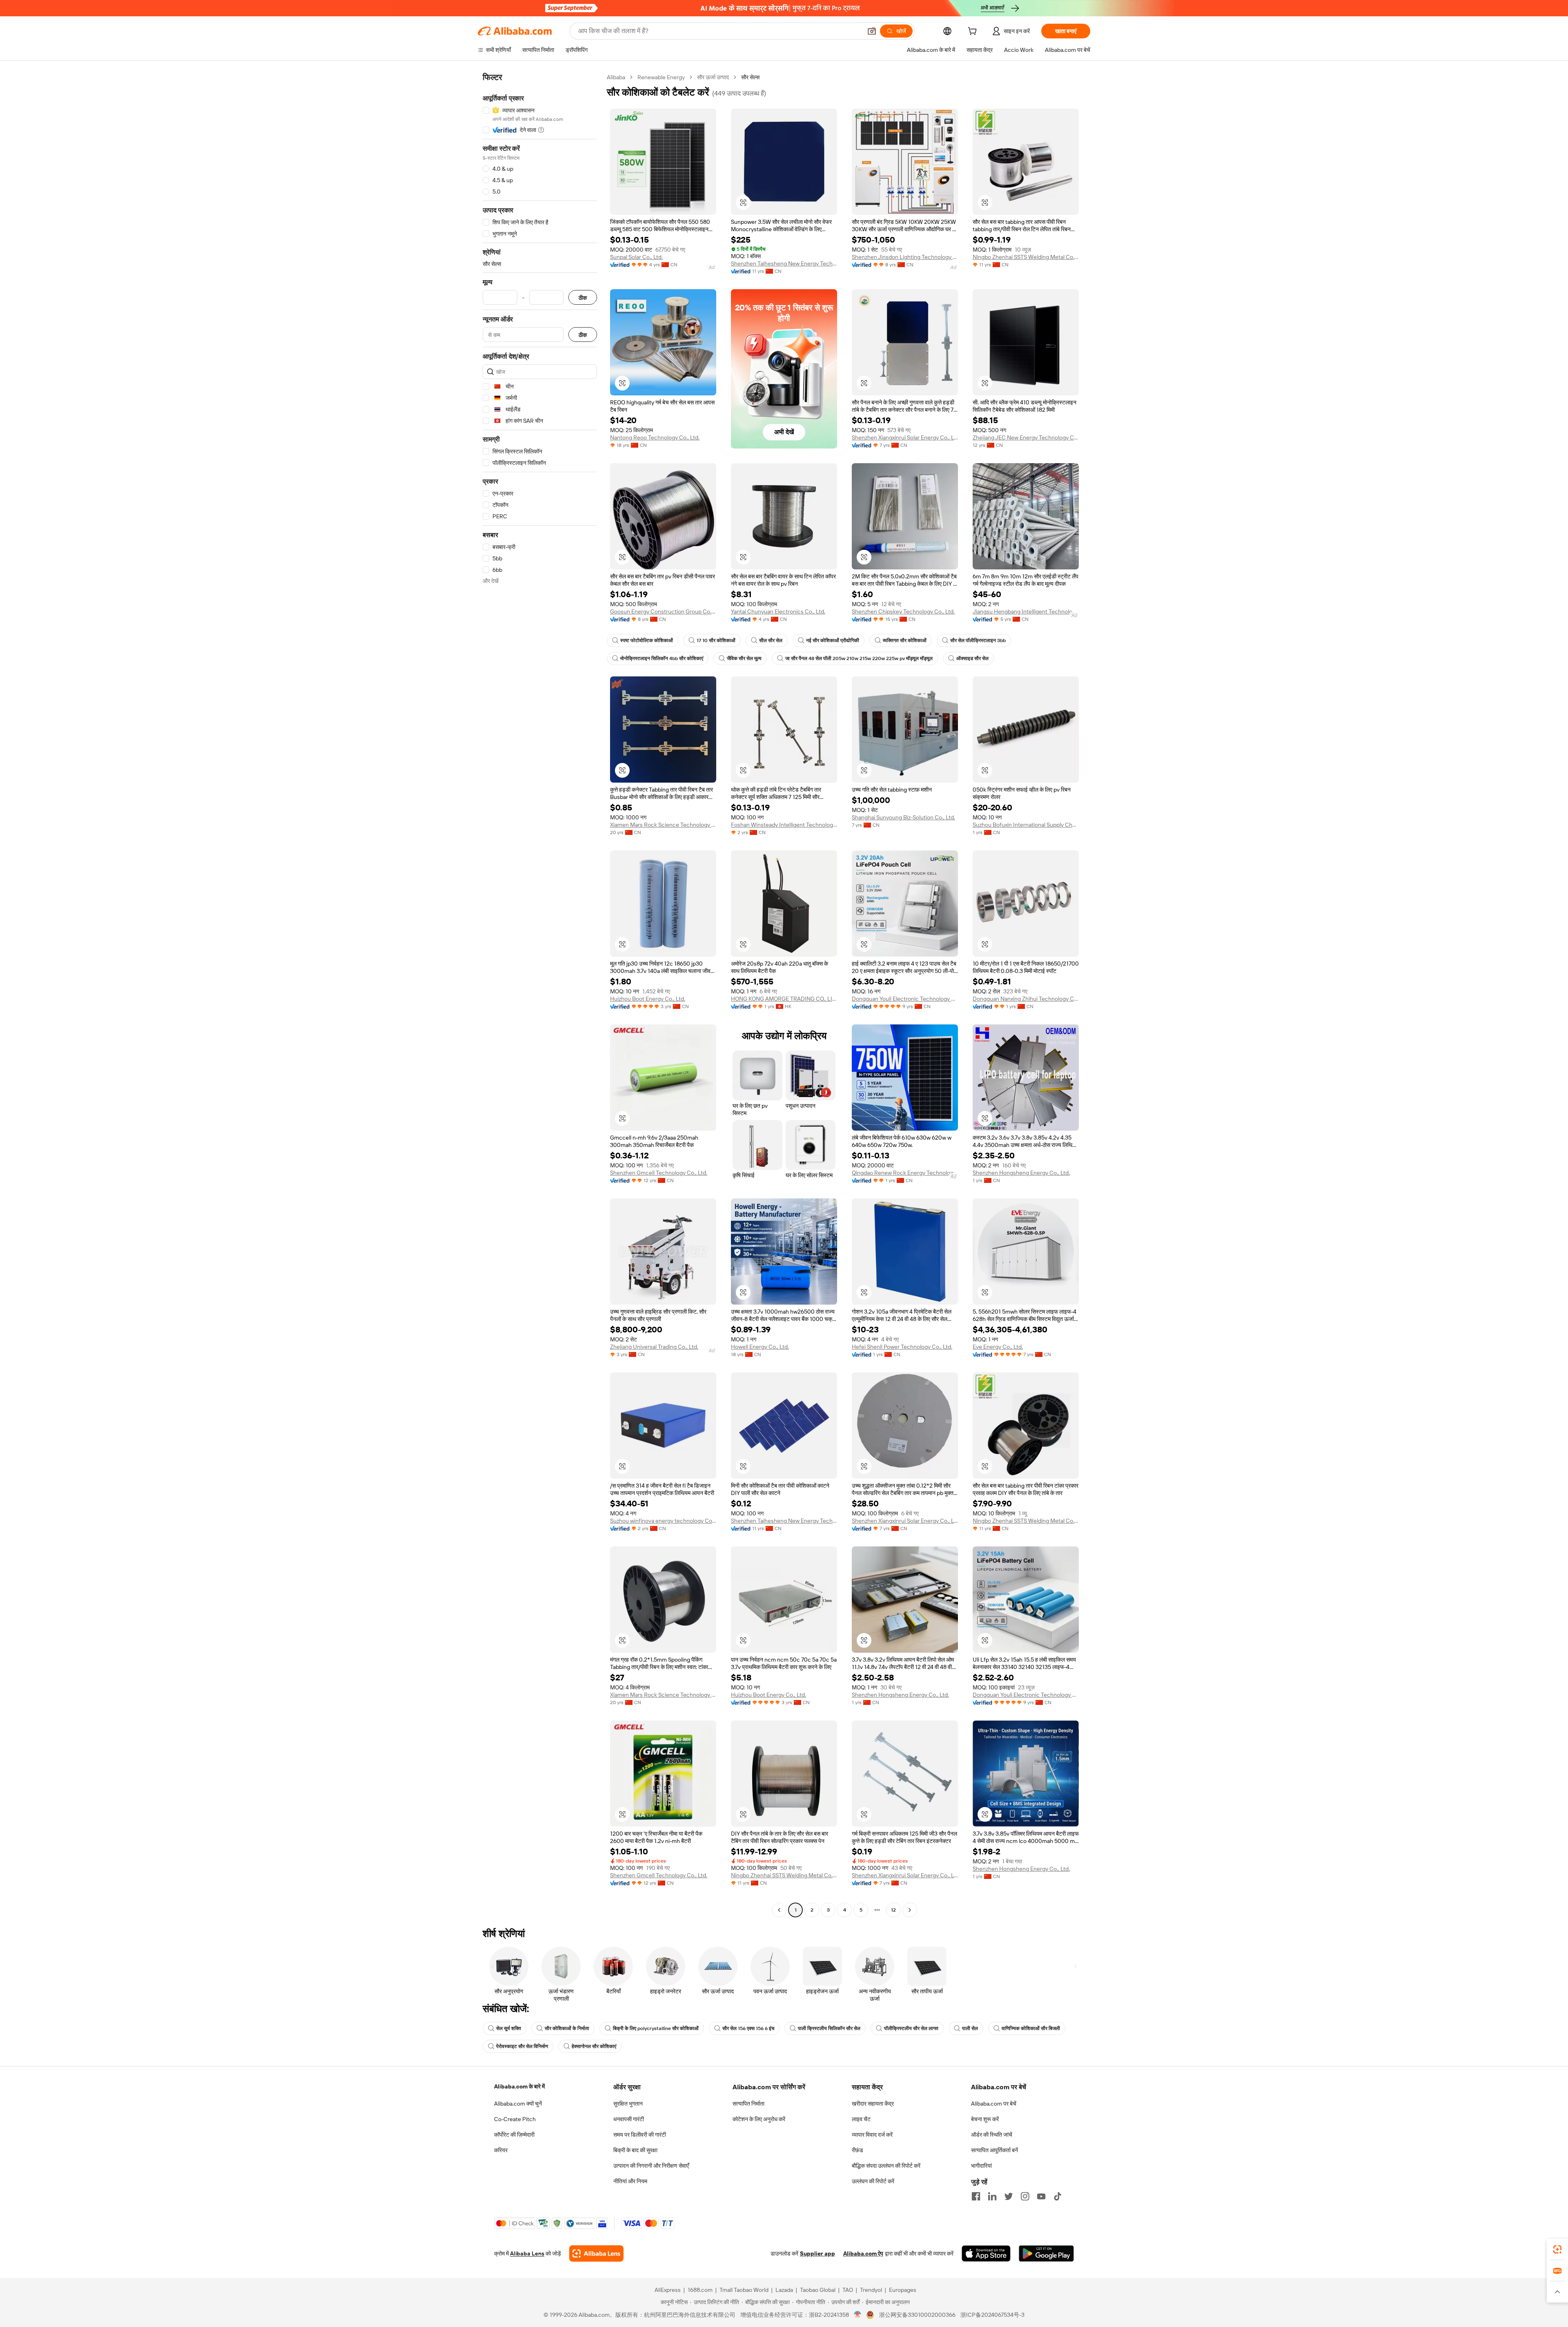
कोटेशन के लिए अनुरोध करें (759, 2119)
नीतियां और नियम (630, 2181)
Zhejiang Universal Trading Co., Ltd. (654, 1347)
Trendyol (871, 2290)
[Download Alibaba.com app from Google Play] (1046, 2253)
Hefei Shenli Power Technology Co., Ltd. (902, 1347)
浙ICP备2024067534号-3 (992, 2315)
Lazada (784, 2290)
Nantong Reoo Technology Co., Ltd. (655, 437)
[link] (1557, 2249)
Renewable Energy (661, 77)
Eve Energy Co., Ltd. (998, 1347)
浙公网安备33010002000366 (917, 2315)
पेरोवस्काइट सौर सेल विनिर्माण (522, 2046)
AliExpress (668, 2290)
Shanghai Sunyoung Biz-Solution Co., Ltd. (903, 817)
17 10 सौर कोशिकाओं (716, 640)
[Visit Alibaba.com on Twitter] (1009, 2196)
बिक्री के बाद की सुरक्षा (635, 2150)
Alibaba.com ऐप (863, 2253)
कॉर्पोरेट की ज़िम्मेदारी (514, 2135)
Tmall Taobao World (744, 2290)
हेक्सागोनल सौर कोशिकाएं (594, 2046)
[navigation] (540, 995)
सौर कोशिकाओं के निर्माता (567, 2028)
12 (893, 1910)
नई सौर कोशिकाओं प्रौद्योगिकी (833, 640)
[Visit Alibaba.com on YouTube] (1041, 2196)
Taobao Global (818, 2290)
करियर (501, 2150)
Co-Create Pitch (515, 2119)
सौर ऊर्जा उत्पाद (713, 77)
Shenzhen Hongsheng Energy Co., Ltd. (1021, 1173)
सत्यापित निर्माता (748, 2104)
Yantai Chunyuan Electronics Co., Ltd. (778, 611)
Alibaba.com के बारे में (519, 2086)
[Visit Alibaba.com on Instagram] (1025, 2196)
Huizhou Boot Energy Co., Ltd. (648, 999)
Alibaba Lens (527, 2253)
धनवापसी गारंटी (629, 2119)
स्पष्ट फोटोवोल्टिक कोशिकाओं (647, 640)
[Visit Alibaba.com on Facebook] (976, 2196)
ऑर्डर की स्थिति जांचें (992, 2135)
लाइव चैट (861, 2119)
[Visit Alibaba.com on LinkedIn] (992, 2196)
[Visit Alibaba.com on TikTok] (1058, 2196)
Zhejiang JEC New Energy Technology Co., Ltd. (1026, 437)
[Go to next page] (910, 1910)
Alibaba (616, 77)
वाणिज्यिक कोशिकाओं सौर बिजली (1031, 2028)
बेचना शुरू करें (985, 2119)
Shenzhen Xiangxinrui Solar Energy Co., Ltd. (905, 437)
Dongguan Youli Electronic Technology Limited (905, 999)
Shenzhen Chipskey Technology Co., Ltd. (903, 611)
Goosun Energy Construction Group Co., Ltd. (663, 611)
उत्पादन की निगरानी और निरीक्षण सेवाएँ (651, 2166)
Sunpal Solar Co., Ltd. (636, 257)
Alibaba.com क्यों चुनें (518, 2104)
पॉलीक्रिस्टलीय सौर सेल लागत (911, 2028)
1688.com (700, 2290)
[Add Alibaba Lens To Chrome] (596, 2253)
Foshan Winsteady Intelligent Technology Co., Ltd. (784, 825)
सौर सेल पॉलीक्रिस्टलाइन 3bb (978, 640)
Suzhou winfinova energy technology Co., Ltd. (663, 1521)
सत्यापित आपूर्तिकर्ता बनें (994, 2150)
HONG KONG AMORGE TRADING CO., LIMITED (784, 999)
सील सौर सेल (771, 640)
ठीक (583, 298)
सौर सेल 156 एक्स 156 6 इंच (748, 2028)
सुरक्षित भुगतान (628, 2104)
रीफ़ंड (857, 2150)
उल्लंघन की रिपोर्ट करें (873, 2181)
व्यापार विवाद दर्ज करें (872, 2135)
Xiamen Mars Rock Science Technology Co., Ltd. (663, 825)
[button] (872, 31)
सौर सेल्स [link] (750, 77)
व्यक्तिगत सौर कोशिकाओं (905, 640)
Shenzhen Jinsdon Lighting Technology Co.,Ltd (905, 257)
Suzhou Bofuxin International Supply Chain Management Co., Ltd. (1026, 825)
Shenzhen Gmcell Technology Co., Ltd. (659, 1173)
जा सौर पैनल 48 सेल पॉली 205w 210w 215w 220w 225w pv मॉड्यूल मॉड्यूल (859, 658)
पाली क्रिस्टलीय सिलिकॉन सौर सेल (829, 2028)
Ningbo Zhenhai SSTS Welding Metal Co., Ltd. (1026, 257)
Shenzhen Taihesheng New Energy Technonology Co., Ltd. (784, 263)
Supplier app (817, 2253)
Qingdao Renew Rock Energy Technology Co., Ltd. (905, 1173)
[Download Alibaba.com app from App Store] (986, 2253)
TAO (848, 2290)
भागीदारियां (981, 2166)
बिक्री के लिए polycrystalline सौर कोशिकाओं (656, 2028)
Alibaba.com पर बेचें (994, 2104)
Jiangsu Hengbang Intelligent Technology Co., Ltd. (1026, 611)
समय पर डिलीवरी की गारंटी (640, 2135)
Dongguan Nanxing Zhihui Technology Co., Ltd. (1026, 999)
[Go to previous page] (779, 1910)
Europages (903, 2290)
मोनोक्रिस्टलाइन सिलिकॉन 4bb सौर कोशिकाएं (662, 658)
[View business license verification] (858, 2315)
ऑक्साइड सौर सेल (972, 658)
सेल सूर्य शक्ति (509, 2028)
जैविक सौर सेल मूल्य (744, 658)
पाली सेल (970, 2028)
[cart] (974, 32)
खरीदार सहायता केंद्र (873, 2104)
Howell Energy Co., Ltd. (760, 1347)
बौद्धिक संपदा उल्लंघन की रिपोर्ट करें (886, 2166)
